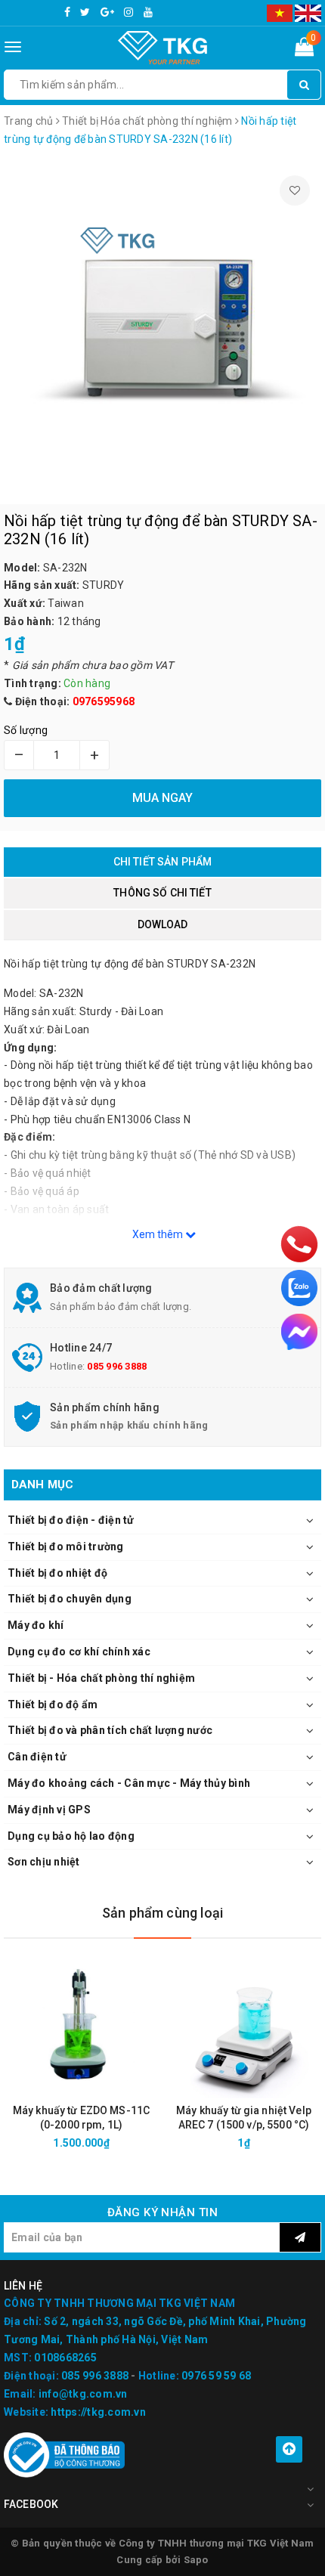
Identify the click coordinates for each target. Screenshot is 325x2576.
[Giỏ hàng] (304, 50)
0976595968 (104, 701)
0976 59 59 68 (216, 2376)
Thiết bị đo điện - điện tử (71, 1520)
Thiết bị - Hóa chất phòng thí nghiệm (101, 1678)
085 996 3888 (117, 1366)
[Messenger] (299, 1332)
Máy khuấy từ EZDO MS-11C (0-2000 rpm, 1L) (81, 2118)
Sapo (196, 2560)
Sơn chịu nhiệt (44, 1862)
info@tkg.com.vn (83, 2394)
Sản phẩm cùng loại (162, 1913)
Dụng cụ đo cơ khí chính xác (79, 1652)
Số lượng (26, 730)
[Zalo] (299, 1288)
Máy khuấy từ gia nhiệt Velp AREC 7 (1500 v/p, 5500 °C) (244, 2118)
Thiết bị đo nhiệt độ (57, 1573)
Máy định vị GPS (49, 1810)
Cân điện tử (37, 1757)
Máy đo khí (36, 1625)
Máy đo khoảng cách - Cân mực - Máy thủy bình (129, 1783)
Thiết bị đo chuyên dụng (70, 1599)
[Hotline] (299, 1244)
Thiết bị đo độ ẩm (53, 1704)
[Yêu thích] (295, 190)
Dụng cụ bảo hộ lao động (71, 1836)
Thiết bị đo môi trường (66, 1547)
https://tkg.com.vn (98, 2412)
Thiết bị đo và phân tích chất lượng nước (110, 1730)
